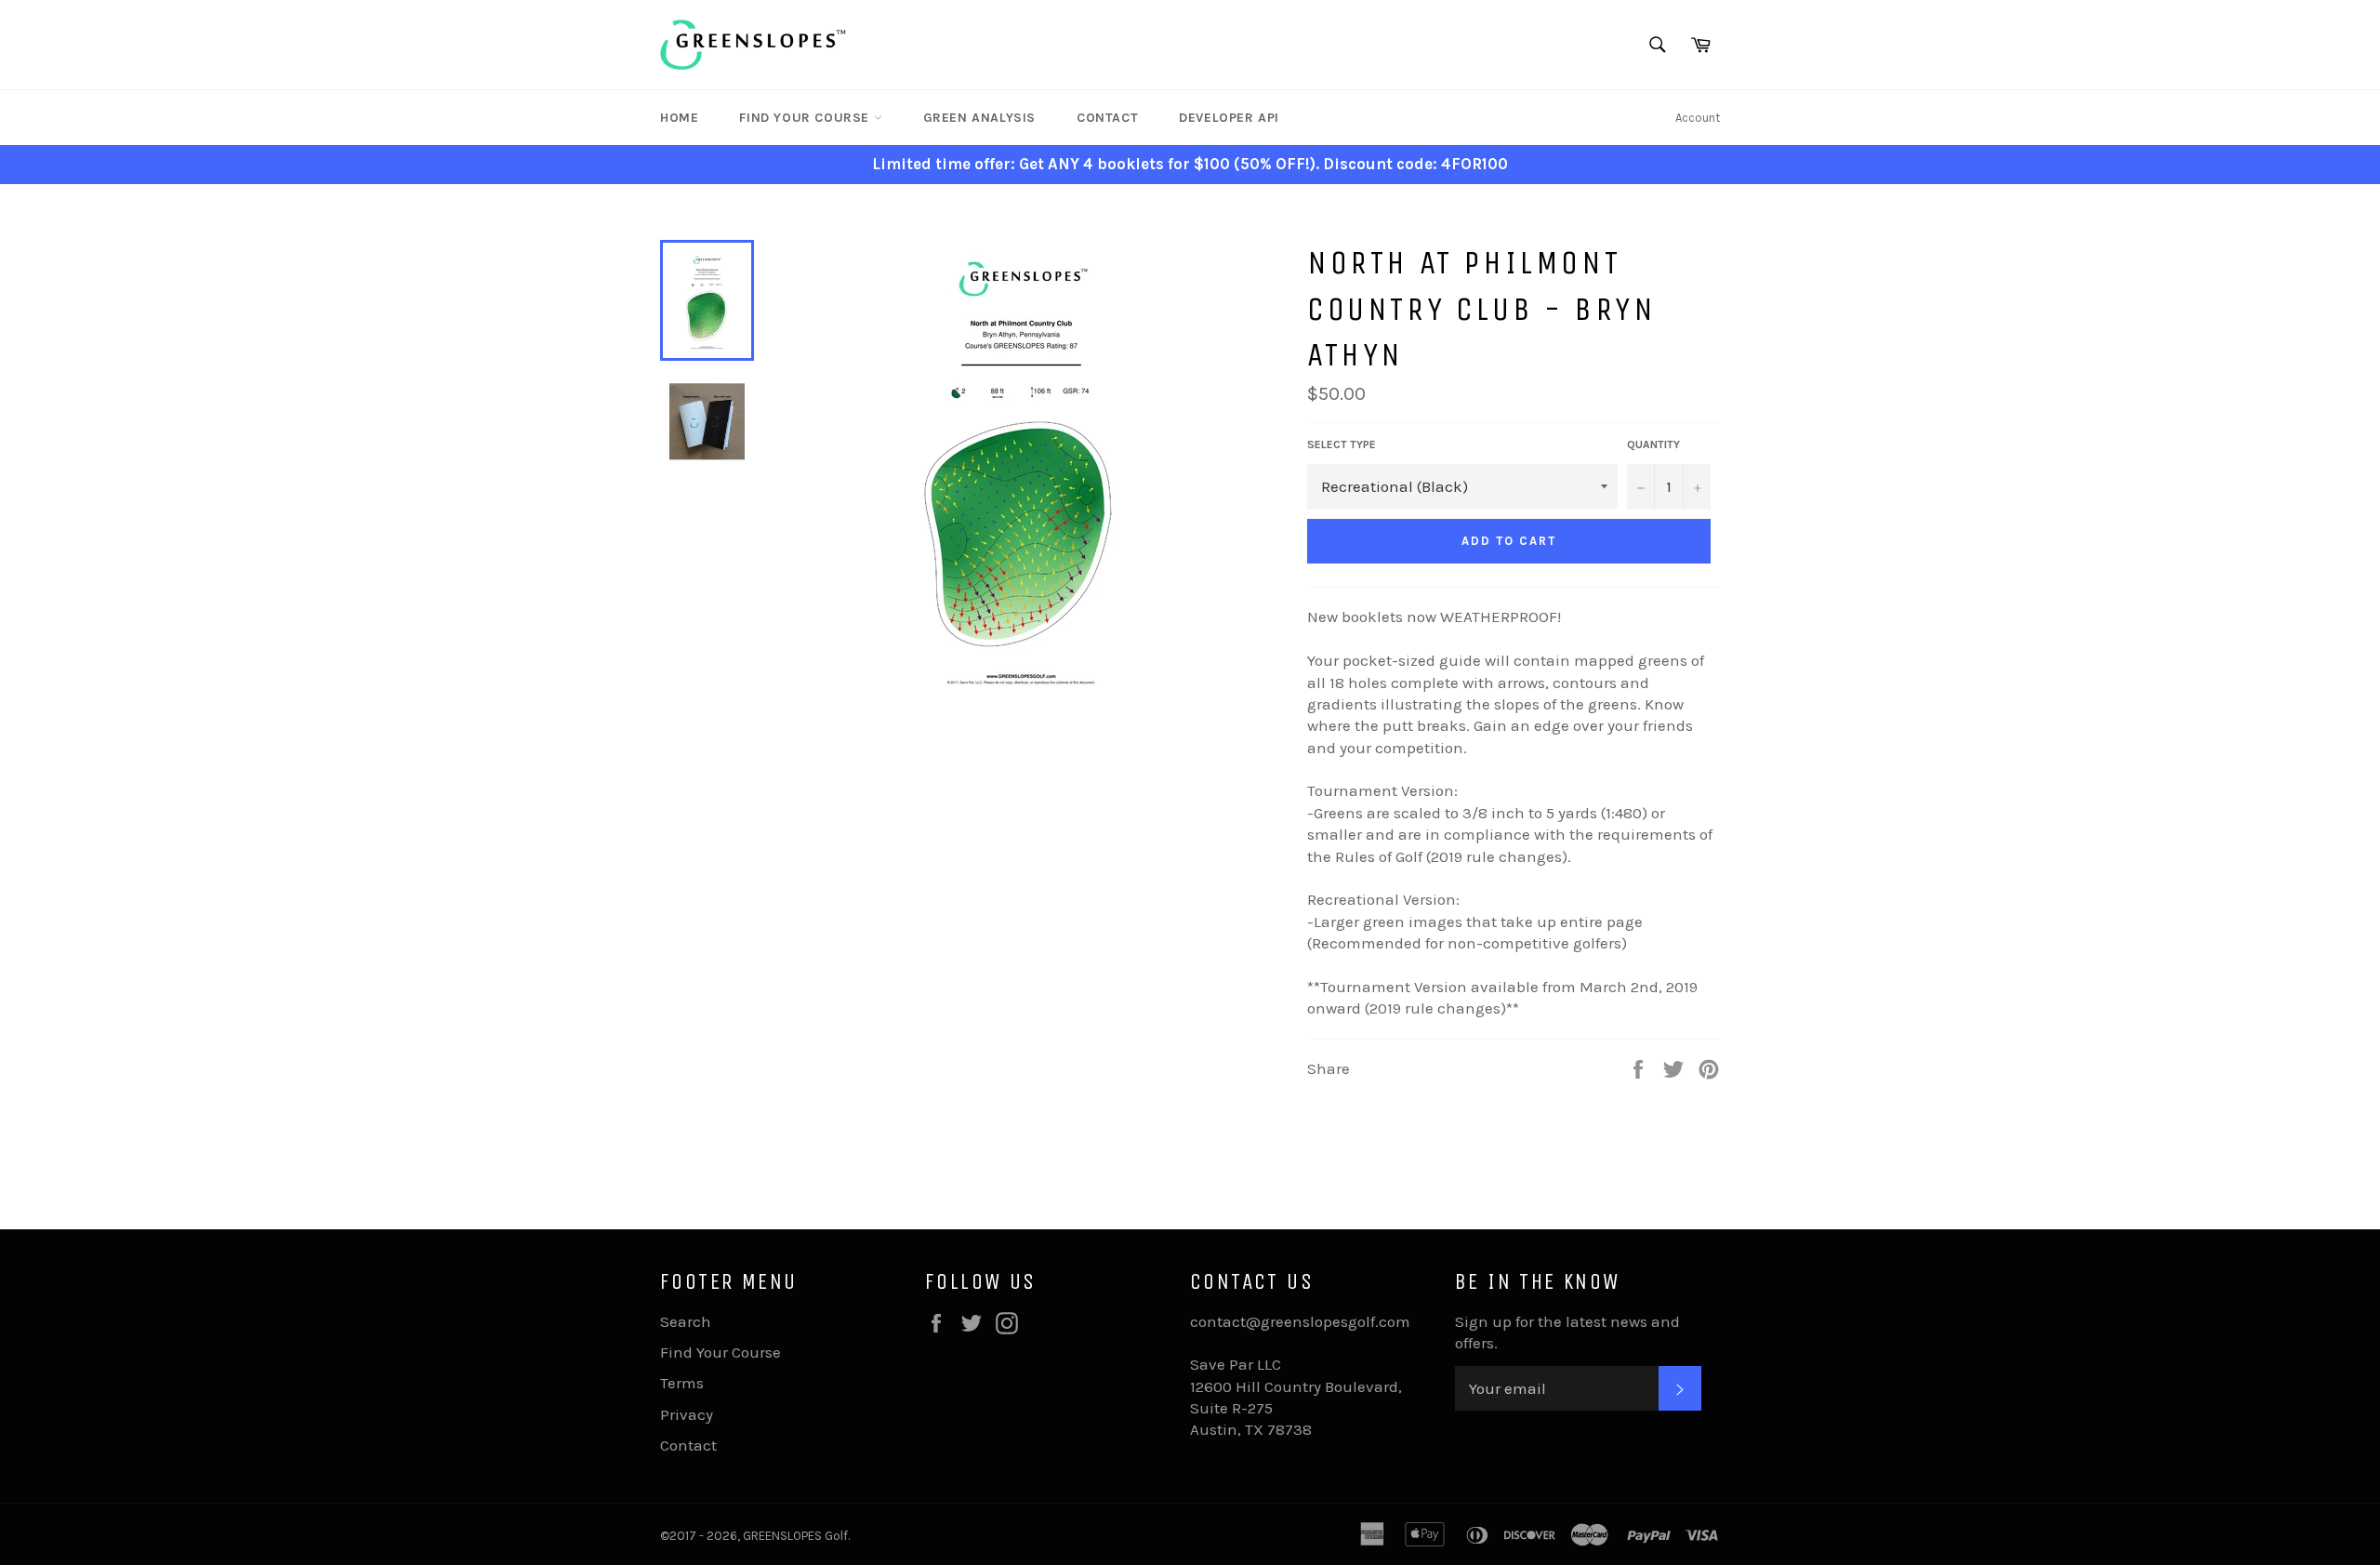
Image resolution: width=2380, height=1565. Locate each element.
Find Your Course (806, 118)
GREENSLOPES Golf (795, 1536)
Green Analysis (979, 118)
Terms (682, 1383)
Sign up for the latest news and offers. (1567, 1332)
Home (679, 118)
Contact (1107, 118)
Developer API (1229, 118)
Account (1698, 118)
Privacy (687, 1414)
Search (686, 1321)
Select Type (1342, 444)
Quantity (1653, 444)
